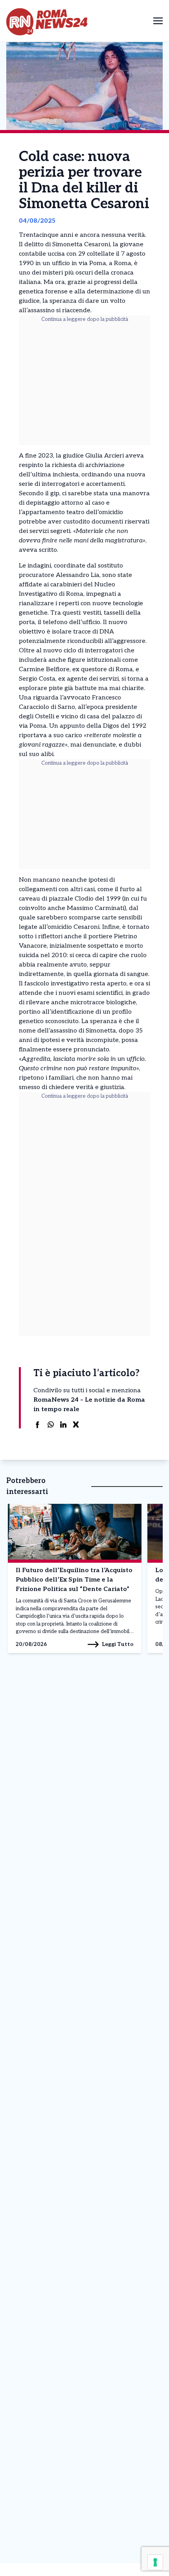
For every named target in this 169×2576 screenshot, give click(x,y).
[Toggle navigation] (158, 21)
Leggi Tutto (118, 1644)
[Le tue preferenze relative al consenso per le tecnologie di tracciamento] (155, 2562)
